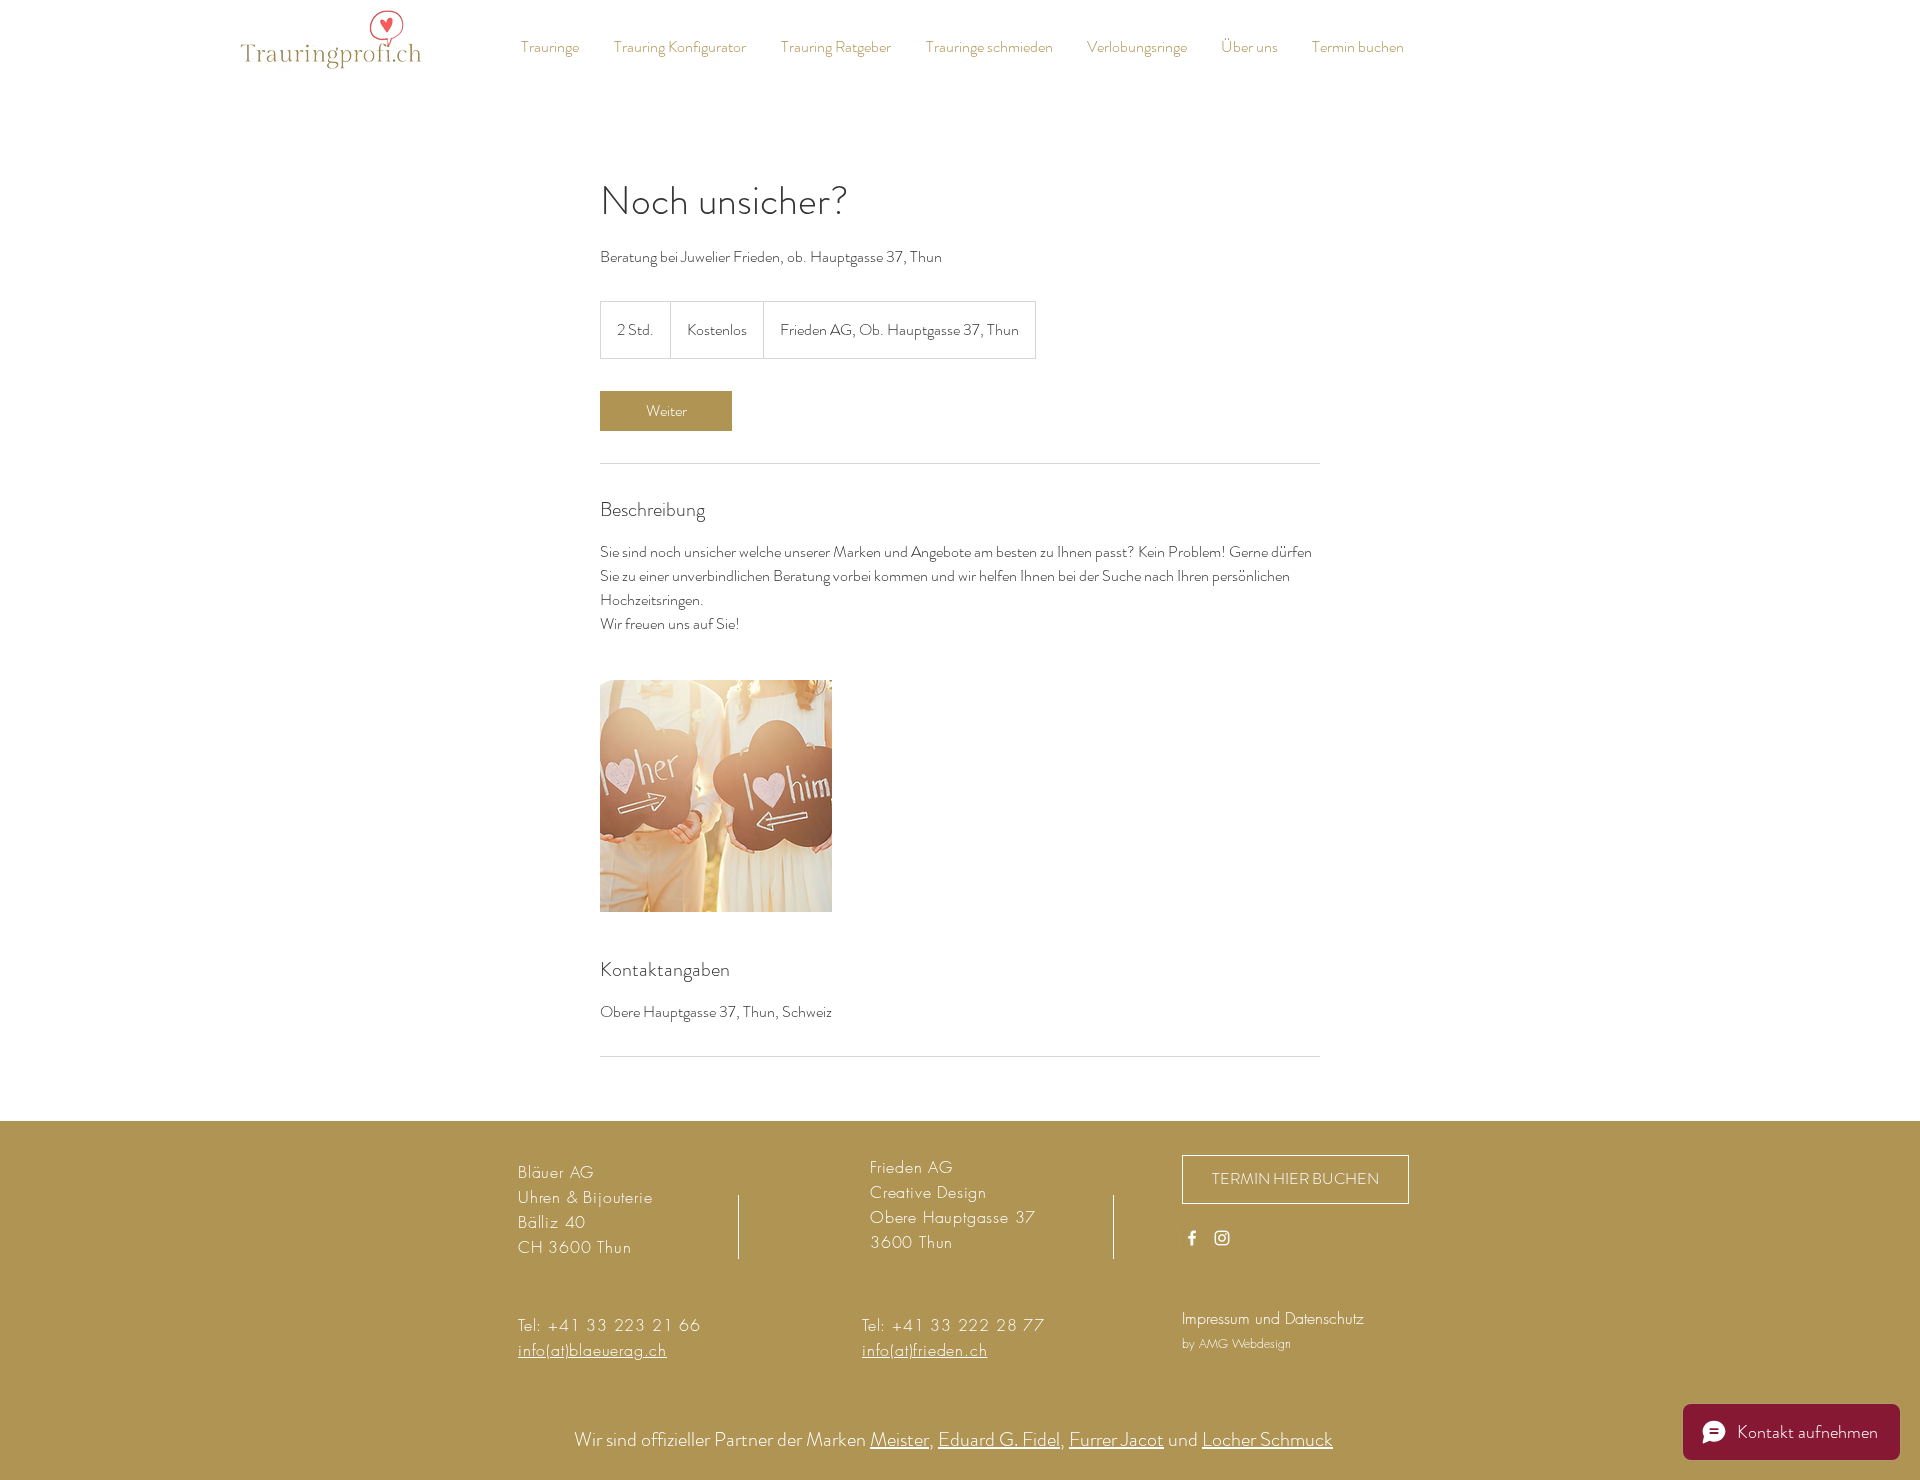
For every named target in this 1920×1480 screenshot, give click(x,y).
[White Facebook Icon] (1192, 1238)
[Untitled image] (716, 796)
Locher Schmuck (1267, 1439)
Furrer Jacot (1116, 1439)
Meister (899, 1439)
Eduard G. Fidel (999, 1439)
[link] (666, 411)
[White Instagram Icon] (1222, 1238)
